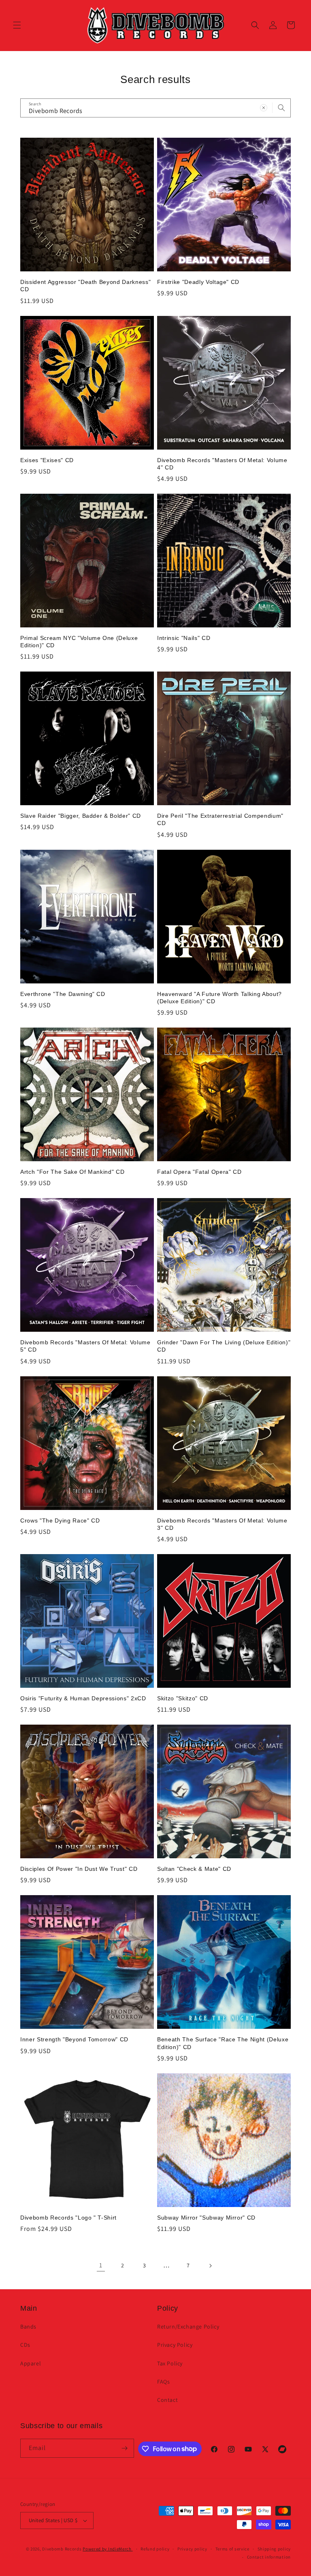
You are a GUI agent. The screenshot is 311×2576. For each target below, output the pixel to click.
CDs (25, 2345)
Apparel (31, 2363)
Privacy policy (192, 2549)
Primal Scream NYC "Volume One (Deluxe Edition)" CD (79, 642)
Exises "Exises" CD (47, 460)
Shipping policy (274, 2549)
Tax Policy (170, 2363)
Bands (28, 2327)
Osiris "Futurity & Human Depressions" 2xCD (83, 1698)
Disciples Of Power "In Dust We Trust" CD (79, 1869)
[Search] (281, 108)
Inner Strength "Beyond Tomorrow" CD (74, 2039)
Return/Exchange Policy (188, 2327)
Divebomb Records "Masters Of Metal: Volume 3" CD (222, 1524)
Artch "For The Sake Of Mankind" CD (72, 1172)
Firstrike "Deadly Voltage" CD (198, 282)
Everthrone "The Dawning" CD (63, 994)
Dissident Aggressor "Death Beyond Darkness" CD (85, 286)
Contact (167, 2400)
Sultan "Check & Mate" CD (194, 1869)
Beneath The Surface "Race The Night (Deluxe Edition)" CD (223, 2043)
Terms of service (232, 2549)
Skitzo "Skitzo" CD (183, 1698)
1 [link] (101, 2265)
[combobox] (155, 108)
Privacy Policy (175, 2345)
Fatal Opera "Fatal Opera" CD (199, 1172)
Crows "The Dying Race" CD (60, 1520)
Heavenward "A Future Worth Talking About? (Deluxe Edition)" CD (219, 998)
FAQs (163, 2382)
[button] (17, 25)
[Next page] (210, 2266)
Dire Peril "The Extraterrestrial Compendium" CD (220, 819)
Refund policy (155, 2549)
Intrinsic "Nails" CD (184, 638)
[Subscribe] (125, 2448)
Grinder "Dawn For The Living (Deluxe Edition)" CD (224, 1346)
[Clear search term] (264, 108)
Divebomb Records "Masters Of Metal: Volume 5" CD (85, 1346)
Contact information (269, 2557)
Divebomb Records (62, 2549)
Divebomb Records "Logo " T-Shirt (68, 2218)
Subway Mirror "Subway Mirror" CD (206, 2218)
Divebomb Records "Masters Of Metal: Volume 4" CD (222, 464)
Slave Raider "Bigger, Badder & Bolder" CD (81, 816)
